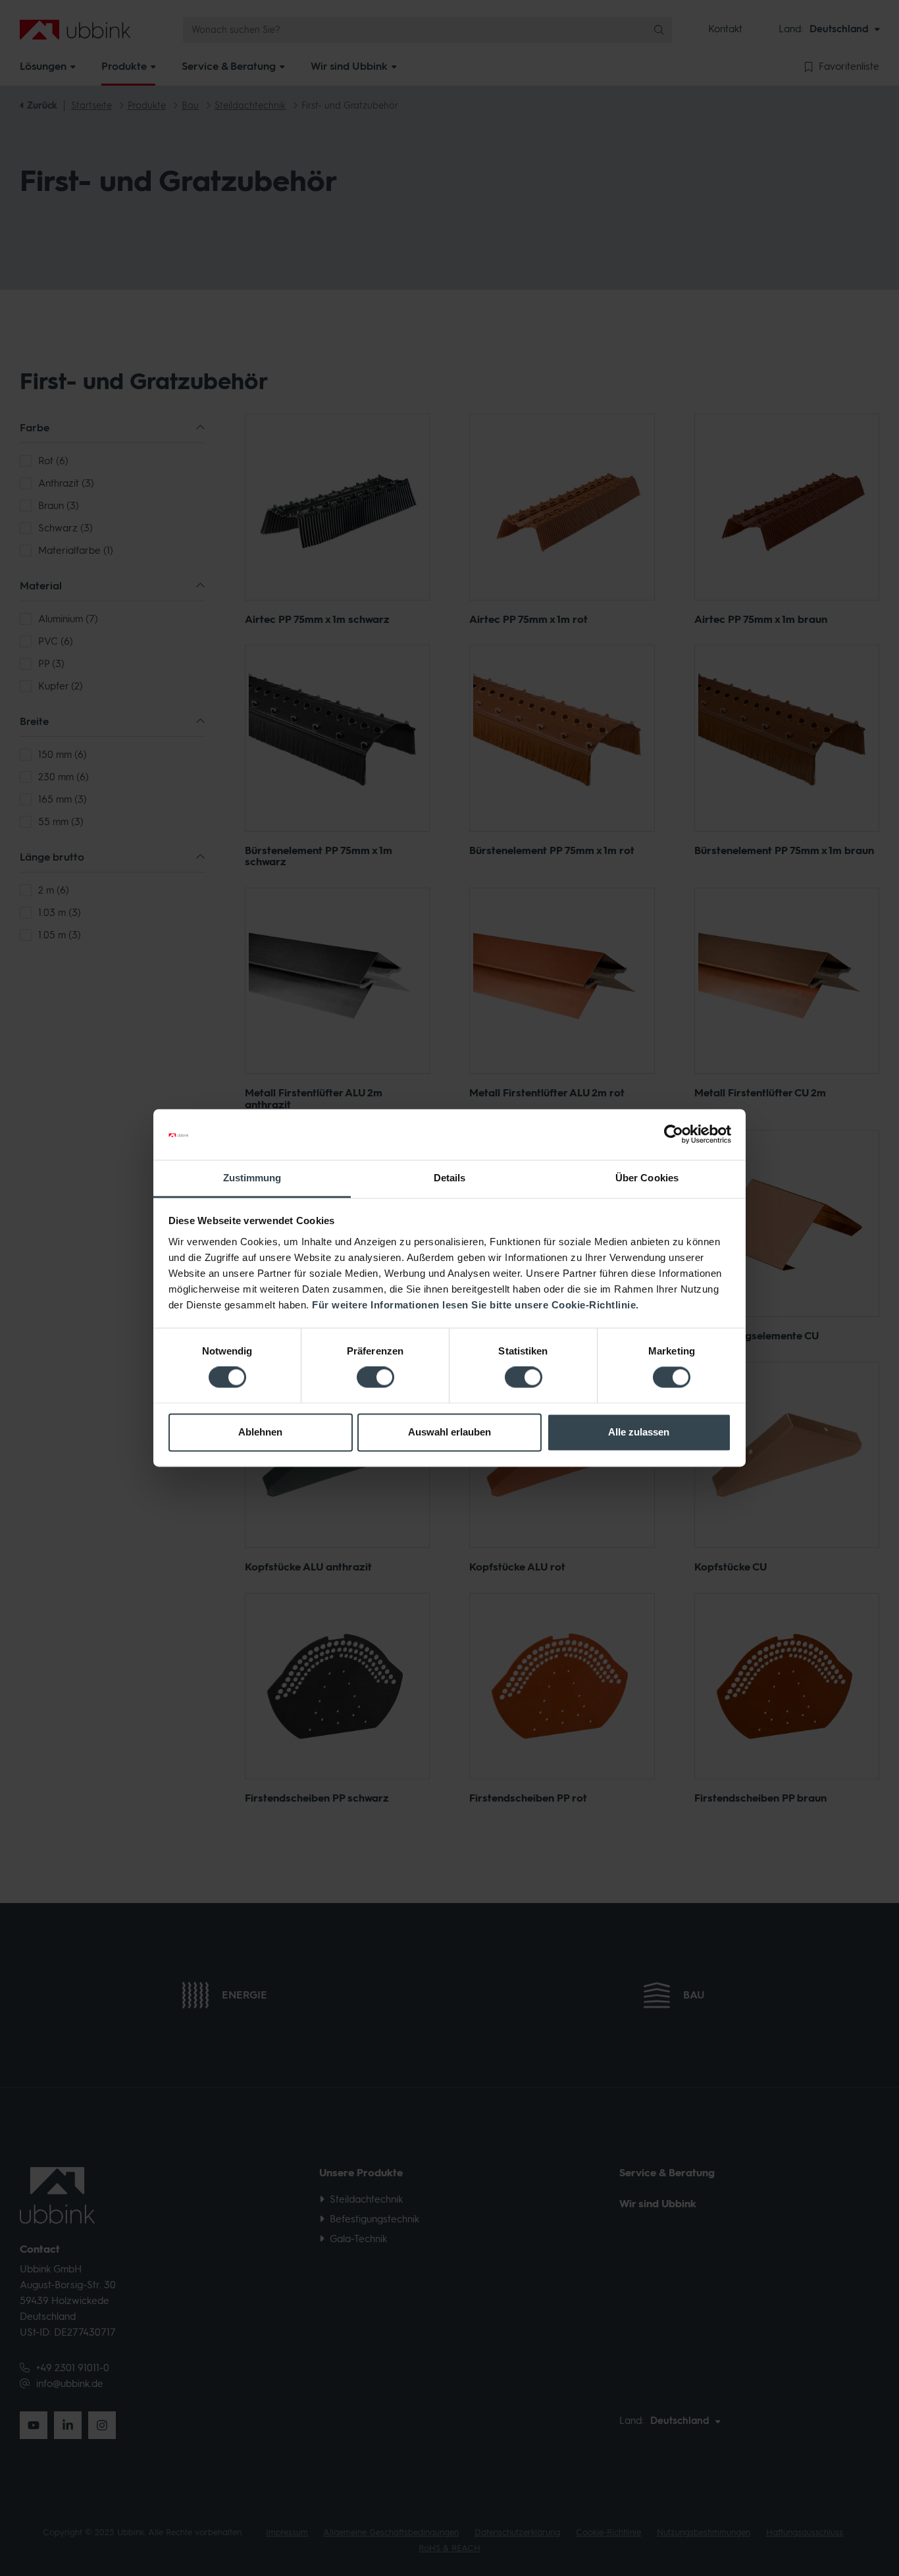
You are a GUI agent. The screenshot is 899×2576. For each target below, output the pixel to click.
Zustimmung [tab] (252, 1178)
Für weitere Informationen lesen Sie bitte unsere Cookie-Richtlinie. (475, 1305)
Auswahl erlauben (449, 1432)
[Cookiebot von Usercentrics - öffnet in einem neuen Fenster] (674, 1135)
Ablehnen (260, 1432)
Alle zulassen (639, 1432)
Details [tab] (450, 1178)
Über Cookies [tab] (647, 1178)
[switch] (375, 1378)
